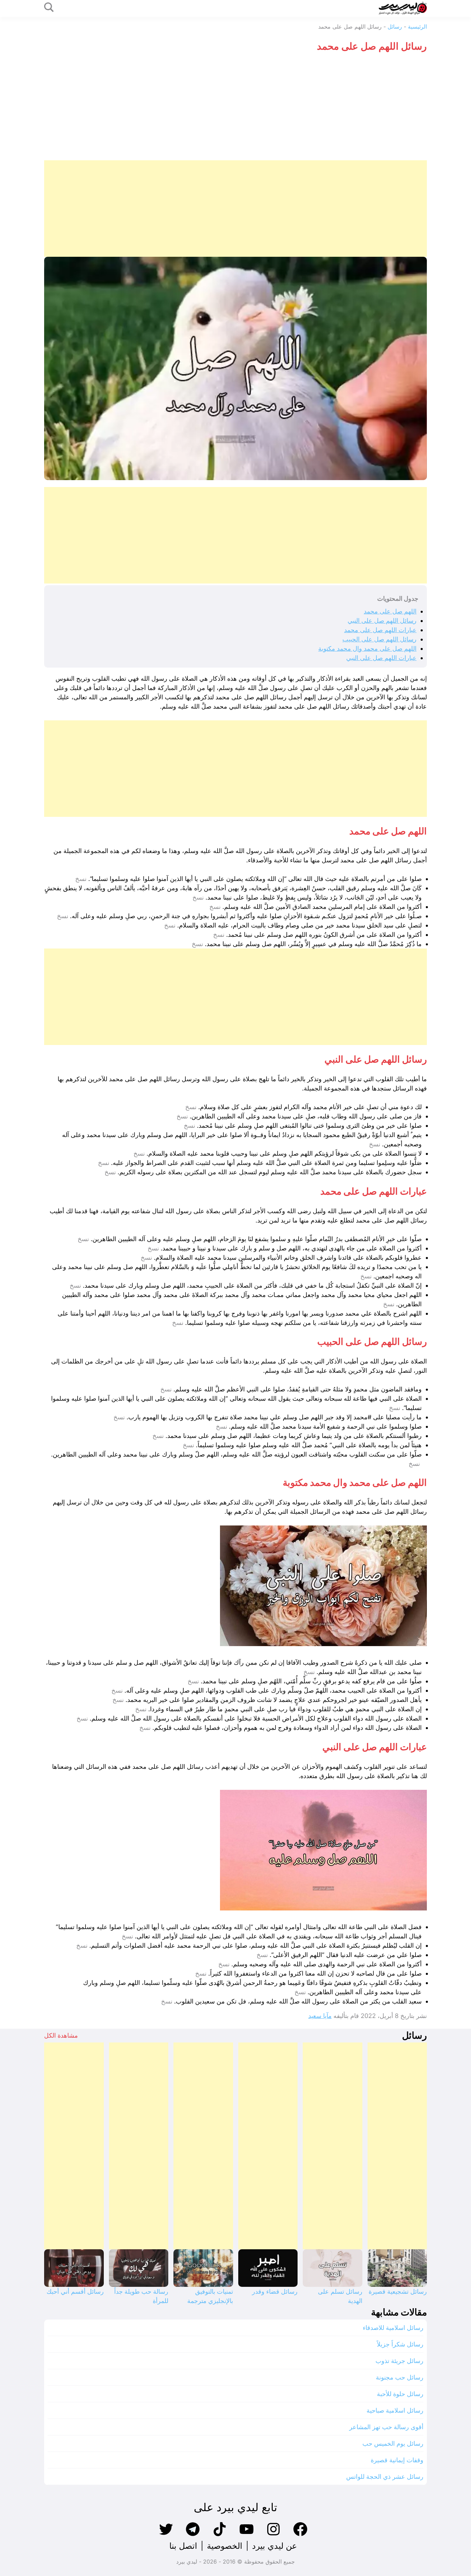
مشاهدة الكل (61, 2035)
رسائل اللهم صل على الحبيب (379, 639)
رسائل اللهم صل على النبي (382, 621)
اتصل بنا (183, 2546)
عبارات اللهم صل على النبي (381, 658)
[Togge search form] (49, 8)
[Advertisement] (235, 109)
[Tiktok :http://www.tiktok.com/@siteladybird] (220, 2535)
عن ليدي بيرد (274, 2546)
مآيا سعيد (320, 2016)
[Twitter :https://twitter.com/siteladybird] (166, 2535)
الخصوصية (225, 2546)
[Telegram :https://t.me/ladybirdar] (193, 2535)
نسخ (81, 879)
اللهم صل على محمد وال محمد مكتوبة (367, 648)
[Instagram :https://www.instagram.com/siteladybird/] (273, 2535)
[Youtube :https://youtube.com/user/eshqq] (247, 2535)
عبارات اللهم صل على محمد (380, 630)
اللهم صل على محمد (390, 611)
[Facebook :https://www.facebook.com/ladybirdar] (300, 2535)
